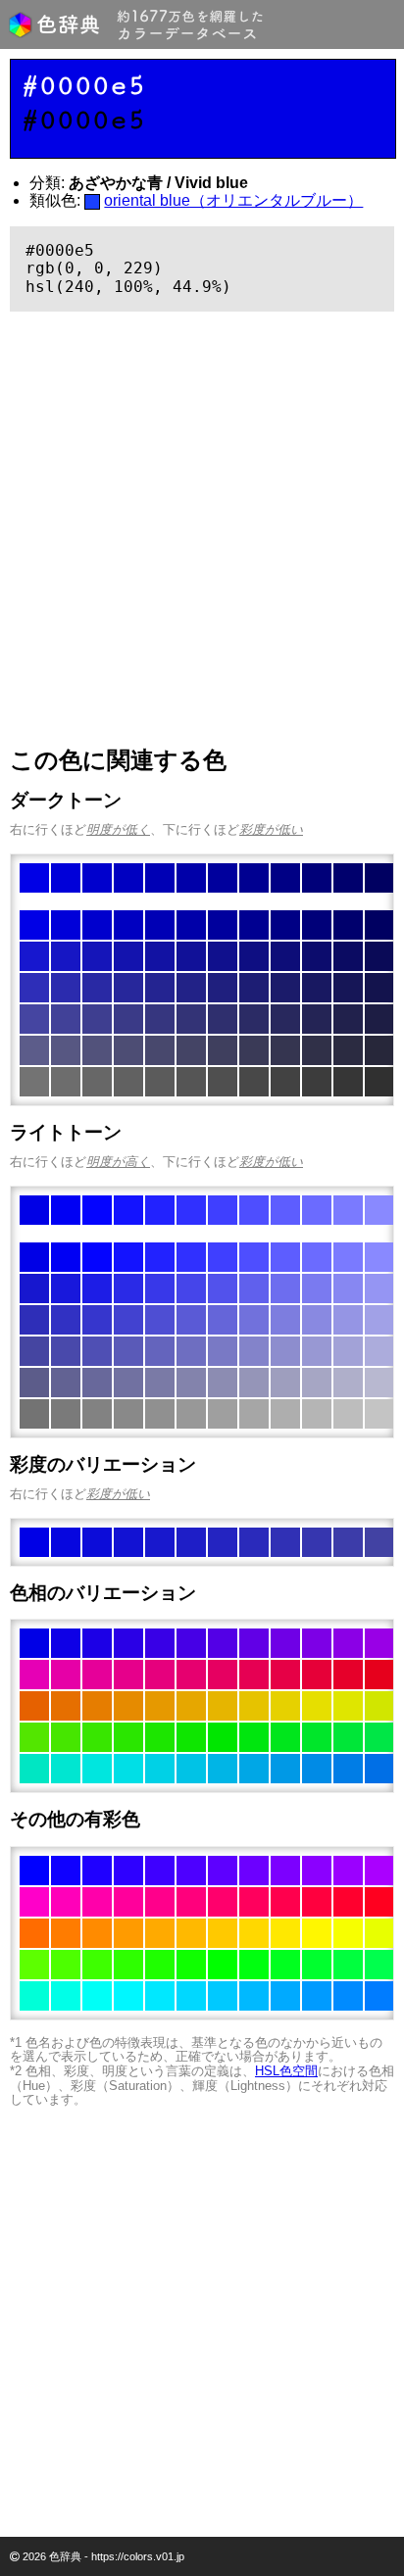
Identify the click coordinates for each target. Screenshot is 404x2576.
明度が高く (118, 1162)
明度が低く (118, 829)
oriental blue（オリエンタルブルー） (233, 200)
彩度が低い (271, 829)
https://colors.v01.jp (138, 2556)
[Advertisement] (202, 529)
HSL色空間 (286, 2071)
